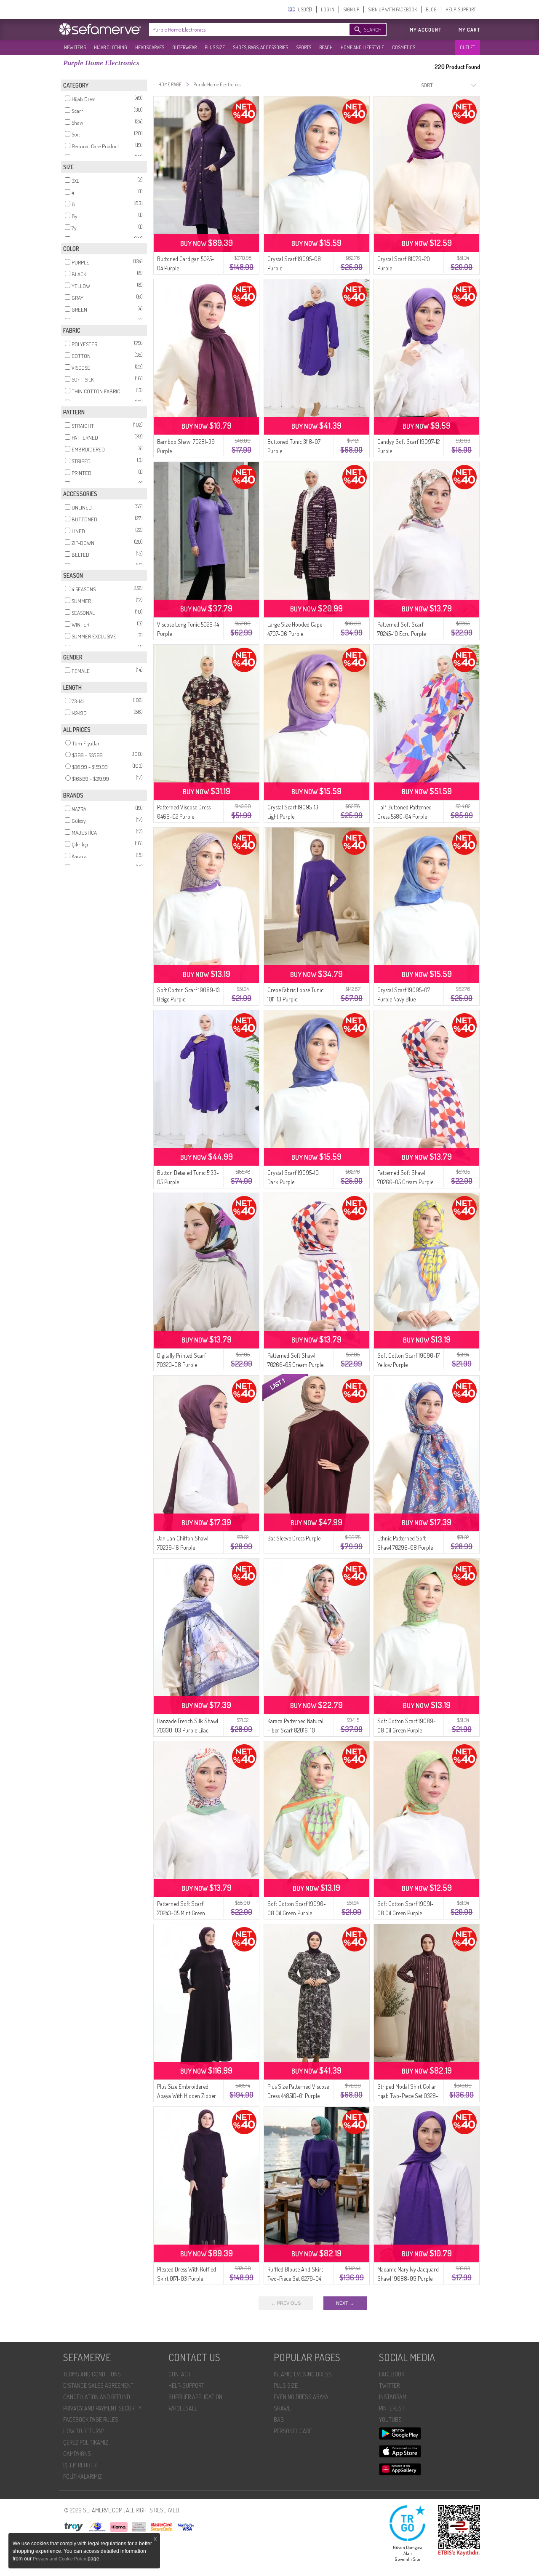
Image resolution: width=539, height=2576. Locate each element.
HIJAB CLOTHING (111, 47)
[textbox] (241, 29)
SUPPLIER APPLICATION (195, 2397)
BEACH (326, 47)
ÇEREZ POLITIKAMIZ (86, 2442)
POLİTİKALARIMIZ (83, 2476)
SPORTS (304, 47)
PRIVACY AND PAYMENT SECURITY (102, 2408)
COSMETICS (404, 47)
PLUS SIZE (215, 47)
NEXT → (345, 2303)
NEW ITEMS (75, 47)
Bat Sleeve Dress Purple (294, 1538)
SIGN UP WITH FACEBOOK (392, 9)
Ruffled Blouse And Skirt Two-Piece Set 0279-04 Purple (295, 2278)
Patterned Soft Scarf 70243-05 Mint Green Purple (181, 1913)
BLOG (431, 9)
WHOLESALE (183, 2408)
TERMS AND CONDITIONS (92, 2374)
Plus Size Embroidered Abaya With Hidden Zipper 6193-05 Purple (187, 2096)
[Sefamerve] (102, 29)
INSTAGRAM (393, 2397)
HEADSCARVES (150, 47)
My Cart (469, 30)
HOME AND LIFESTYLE (362, 47)
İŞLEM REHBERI (80, 2465)
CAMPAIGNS (77, 2454)
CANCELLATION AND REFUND (97, 2397)
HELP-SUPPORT (461, 9)
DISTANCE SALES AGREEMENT (98, 2385)
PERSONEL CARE (293, 2431)
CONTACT (180, 2374)
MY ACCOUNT (426, 30)
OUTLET (467, 47)
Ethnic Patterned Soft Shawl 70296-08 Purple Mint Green (405, 1547)
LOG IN (328, 9)
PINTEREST (392, 2408)
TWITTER (389, 2385)
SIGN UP (351, 9)
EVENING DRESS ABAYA (301, 2397)
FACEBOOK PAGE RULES (91, 2420)
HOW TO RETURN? (84, 2431)
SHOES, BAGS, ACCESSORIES (260, 47)
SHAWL (282, 2408)
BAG (279, 2420)
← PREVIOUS (286, 2303)
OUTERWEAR (184, 47)
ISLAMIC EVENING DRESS (303, 2374)
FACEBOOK (392, 2374)
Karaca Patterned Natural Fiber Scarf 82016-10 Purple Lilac (295, 1730)
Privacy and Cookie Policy (60, 2559)
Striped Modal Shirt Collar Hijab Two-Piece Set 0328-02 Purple (408, 2096)
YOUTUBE (390, 2420)
